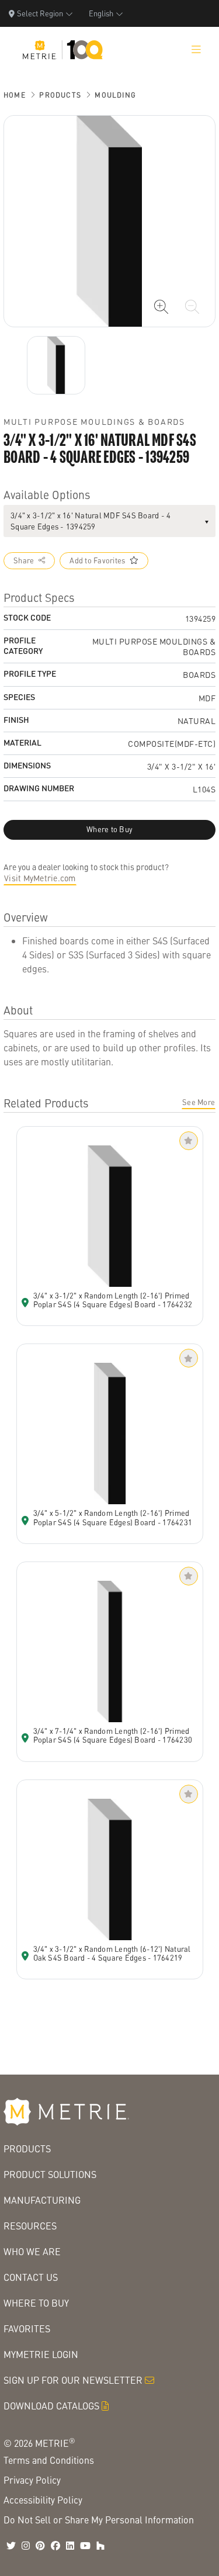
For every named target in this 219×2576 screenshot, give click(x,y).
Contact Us (31, 2277)
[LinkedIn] (70, 2546)
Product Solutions (50, 2174)
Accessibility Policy (43, 2500)
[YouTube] (85, 2546)
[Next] (56, 365)
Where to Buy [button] (109, 829)
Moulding (115, 95)
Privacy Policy (32, 2480)
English (101, 13)
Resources (30, 2226)
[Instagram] (26, 2546)
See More (199, 1102)
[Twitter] (11, 2546)
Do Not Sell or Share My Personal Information (99, 2520)
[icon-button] (161, 307)
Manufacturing (42, 2200)
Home (15, 95)
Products (60, 95)
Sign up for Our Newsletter (73, 2380)
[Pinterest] (40, 2546)
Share (24, 560)
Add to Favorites (97, 560)
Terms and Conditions (49, 2460)
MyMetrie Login (41, 2354)
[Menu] (196, 50)
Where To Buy (36, 2303)
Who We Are (32, 2251)
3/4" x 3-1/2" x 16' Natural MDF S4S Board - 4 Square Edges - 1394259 (91, 521)
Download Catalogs (51, 2406)
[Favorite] (189, 1141)
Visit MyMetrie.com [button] (40, 878)
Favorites (27, 2329)
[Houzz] (100, 2546)
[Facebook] (55, 2546)
